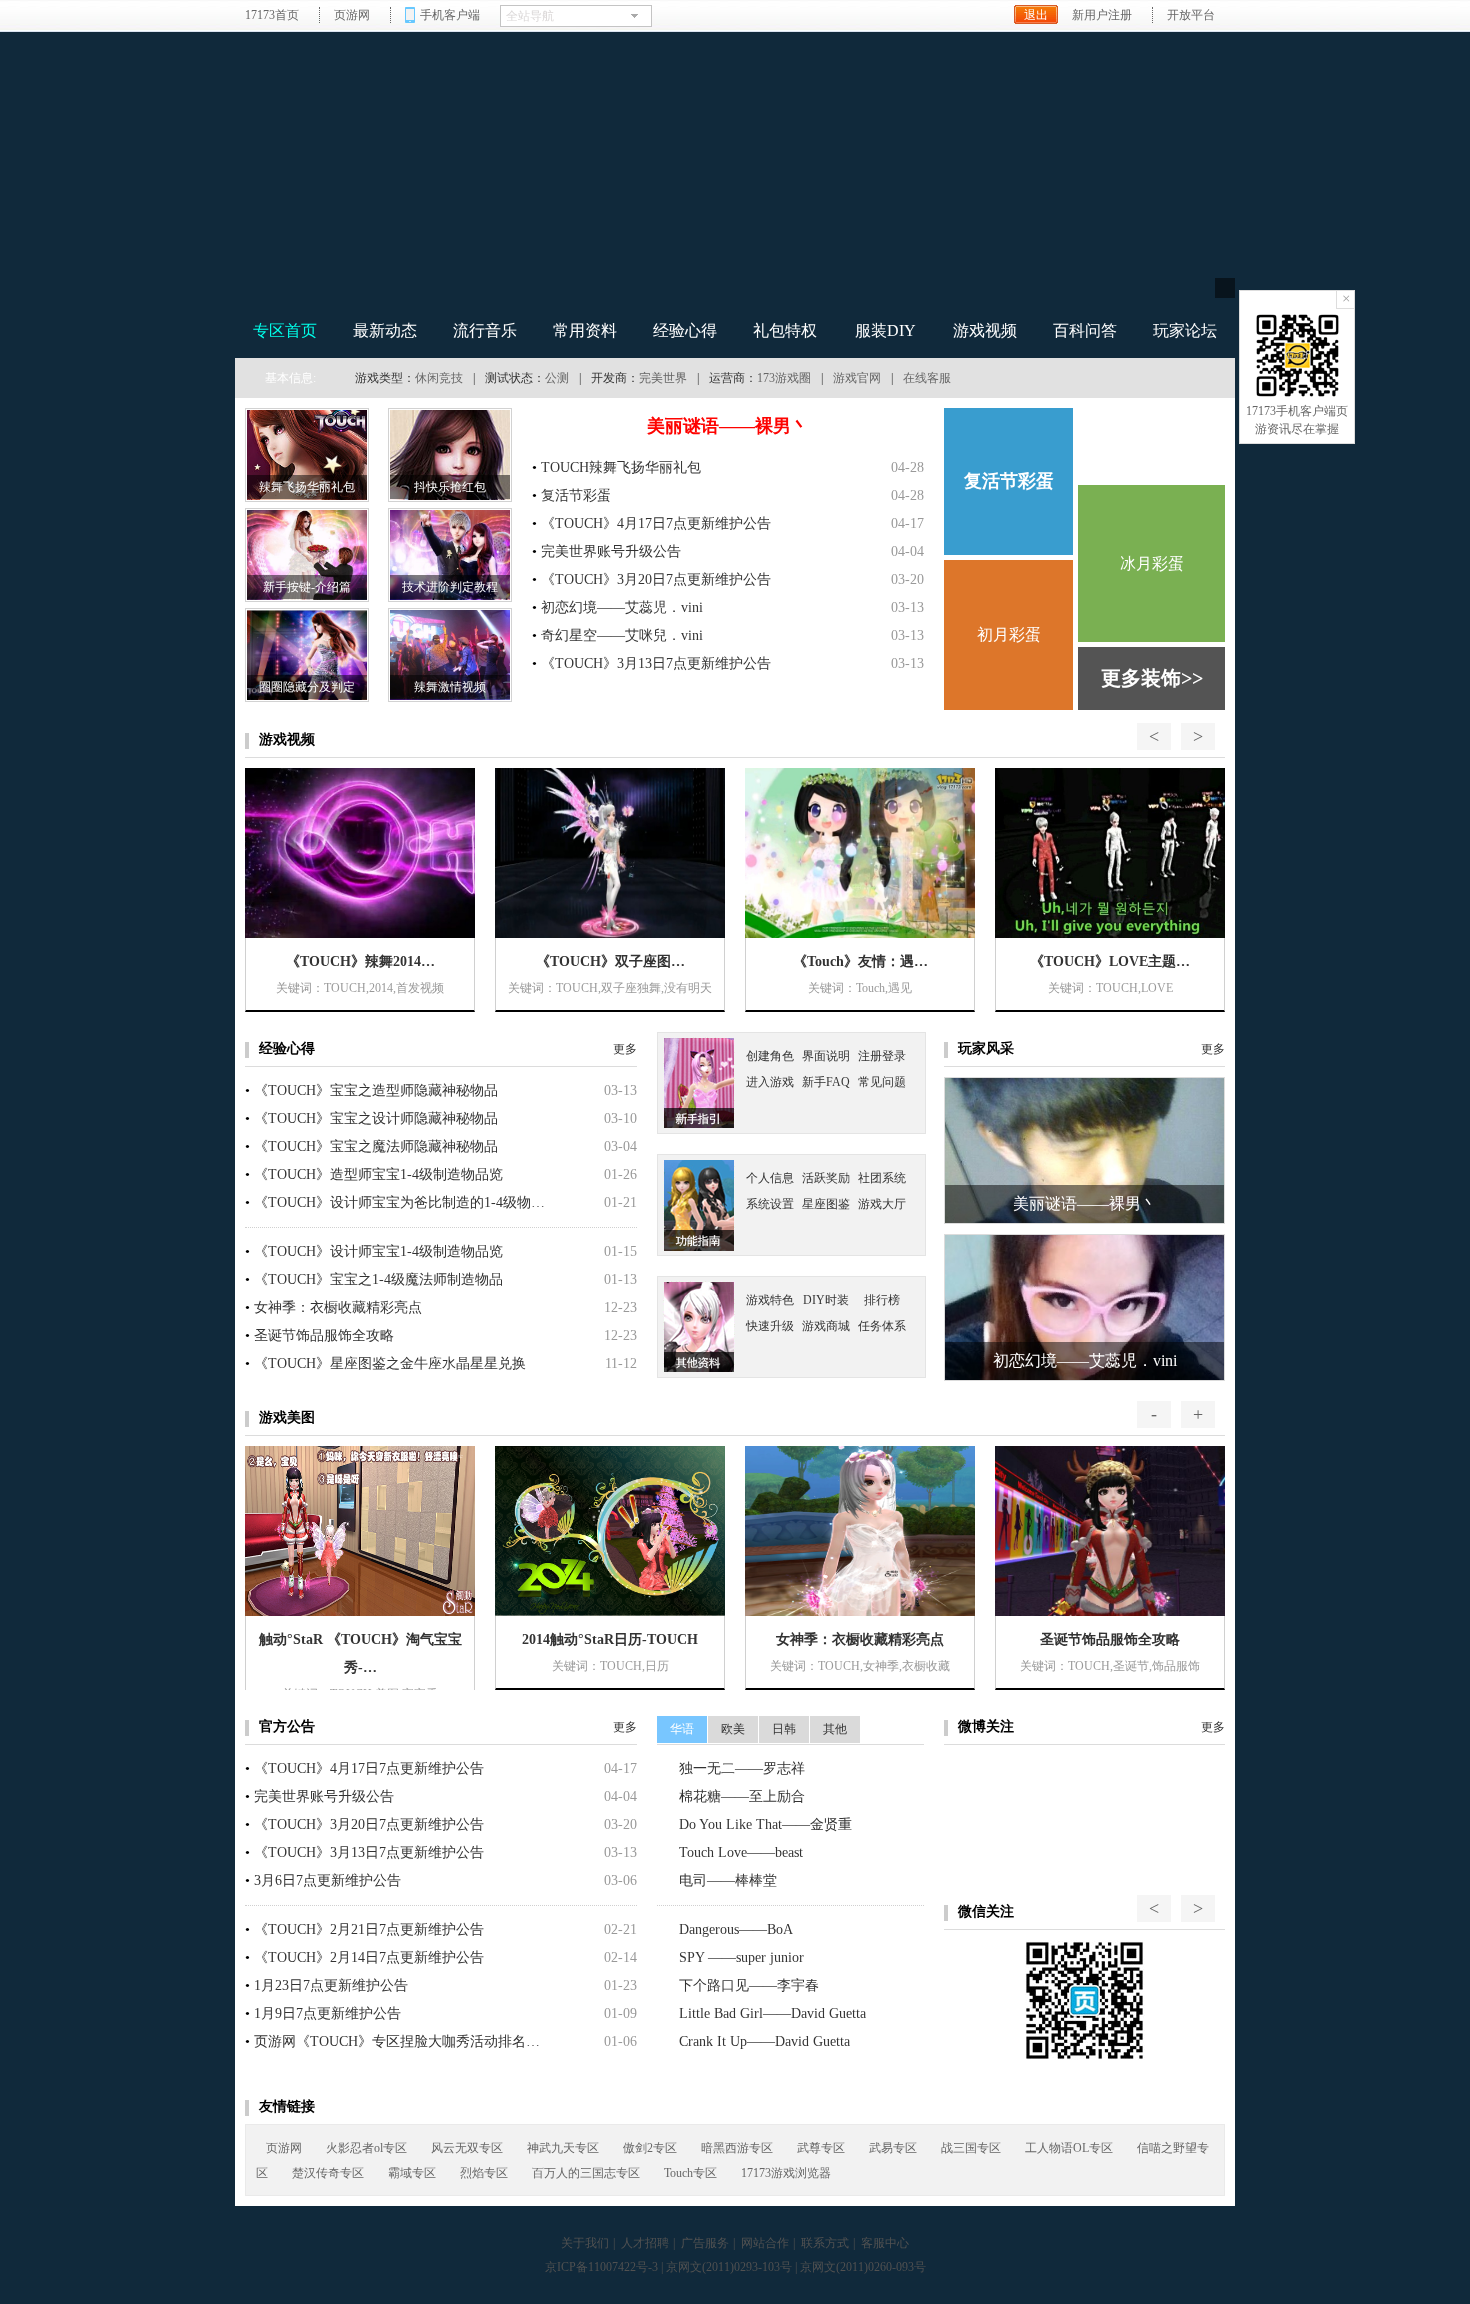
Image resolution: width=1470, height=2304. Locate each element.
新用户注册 (1102, 15)
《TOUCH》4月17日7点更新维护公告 (656, 523)
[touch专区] (957, 183)
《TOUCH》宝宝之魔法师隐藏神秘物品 (376, 1146)
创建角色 (770, 1056)
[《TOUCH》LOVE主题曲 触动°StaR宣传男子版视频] (1110, 853)
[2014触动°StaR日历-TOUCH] (610, 1531)
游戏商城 (826, 1326)
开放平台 (1191, 15)
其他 (835, 1729)
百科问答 (1085, 330)
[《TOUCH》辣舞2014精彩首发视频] (360, 853)
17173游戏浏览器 (786, 2173)
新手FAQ (826, 1082)
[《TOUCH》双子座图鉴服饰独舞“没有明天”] (610, 853)
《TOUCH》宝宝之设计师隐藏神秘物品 (376, 1118)
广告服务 (705, 2243)
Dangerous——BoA (736, 1929)
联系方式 (825, 2243)
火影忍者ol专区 (366, 2148)
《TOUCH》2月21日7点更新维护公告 (369, 1929)
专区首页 (285, 330)
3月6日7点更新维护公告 (327, 1880)
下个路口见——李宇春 (749, 1985)
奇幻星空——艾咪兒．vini (622, 635)
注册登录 (882, 1056)
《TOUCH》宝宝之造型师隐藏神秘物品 (376, 1090)
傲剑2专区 (650, 2148)
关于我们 (585, 2243)
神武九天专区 (563, 2148)
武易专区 (893, 2148)
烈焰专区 (484, 2173)
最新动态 (385, 330)
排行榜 (882, 1300)
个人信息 (770, 1178)
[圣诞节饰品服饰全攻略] (1110, 1531)
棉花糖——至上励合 (742, 1796)
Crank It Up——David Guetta (764, 2041)
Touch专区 (690, 2173)
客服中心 (885, 2243)
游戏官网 (857, 378)
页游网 (352, 15)
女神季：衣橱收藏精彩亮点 (338, 1307)
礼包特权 (785, 330)
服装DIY (885, 330)
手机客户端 (450, 15)
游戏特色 (770, 1300)
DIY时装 (826, 1300)
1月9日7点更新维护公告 (327, 2013)
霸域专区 (412, 2173)
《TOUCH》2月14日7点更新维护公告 (369, 1957)
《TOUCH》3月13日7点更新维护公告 (656, 663)
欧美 (733, 1729)
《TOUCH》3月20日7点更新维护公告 (656, 579)
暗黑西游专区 (737, 2148)
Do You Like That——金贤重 (765, 1824)
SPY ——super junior (741, 1957)
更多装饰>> (1152, 678)
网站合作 (765, 2243)
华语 (682, 1729)
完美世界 (663, 378)
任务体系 (882, 1326)
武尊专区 (821, 2148)
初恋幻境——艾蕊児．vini (622, 607)
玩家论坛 (1185, 330)
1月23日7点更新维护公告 (331, 1985)
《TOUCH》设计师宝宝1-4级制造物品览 (378, 1251)
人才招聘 (645, 2243)
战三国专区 (971, 2148)
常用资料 (585, 330)
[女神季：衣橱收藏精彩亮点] (860, 1531)
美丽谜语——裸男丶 (728, 426)
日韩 (784, 1729)
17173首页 (272, 15)
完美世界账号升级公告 (611, 551)
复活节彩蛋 (576, 495)
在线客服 (927, 378)
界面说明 (826, 1056)
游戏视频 (985, 330)
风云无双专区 (467, 2148)
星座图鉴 (826, 1204)
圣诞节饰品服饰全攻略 (324, 1335)
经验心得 (685, 330)
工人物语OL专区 (1069, 2148)
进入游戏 (1152, 444)
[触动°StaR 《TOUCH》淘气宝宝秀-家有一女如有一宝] (360, 1531)
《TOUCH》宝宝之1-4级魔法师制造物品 (378, 1279)
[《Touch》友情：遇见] (860, 853)
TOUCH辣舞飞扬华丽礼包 (621, 467)
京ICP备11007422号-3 (601, 2267)
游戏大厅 (882, 1204)
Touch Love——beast (741, 1852)
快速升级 (770, 1326)
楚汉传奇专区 (328, 2173)
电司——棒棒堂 (728, 1880)
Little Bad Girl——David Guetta (772, 2013)
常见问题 (882, 1082)
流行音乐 (485, 330)
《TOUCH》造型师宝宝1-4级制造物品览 (378, 1174)
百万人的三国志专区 (586, 2173)
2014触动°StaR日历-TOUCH (610, 1639)
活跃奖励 (826, 1178)
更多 (625, 1049)
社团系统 (882, 1178)
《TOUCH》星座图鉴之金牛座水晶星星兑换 (390, 1363)
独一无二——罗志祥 (742, 1768)
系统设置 (770, 1204)
